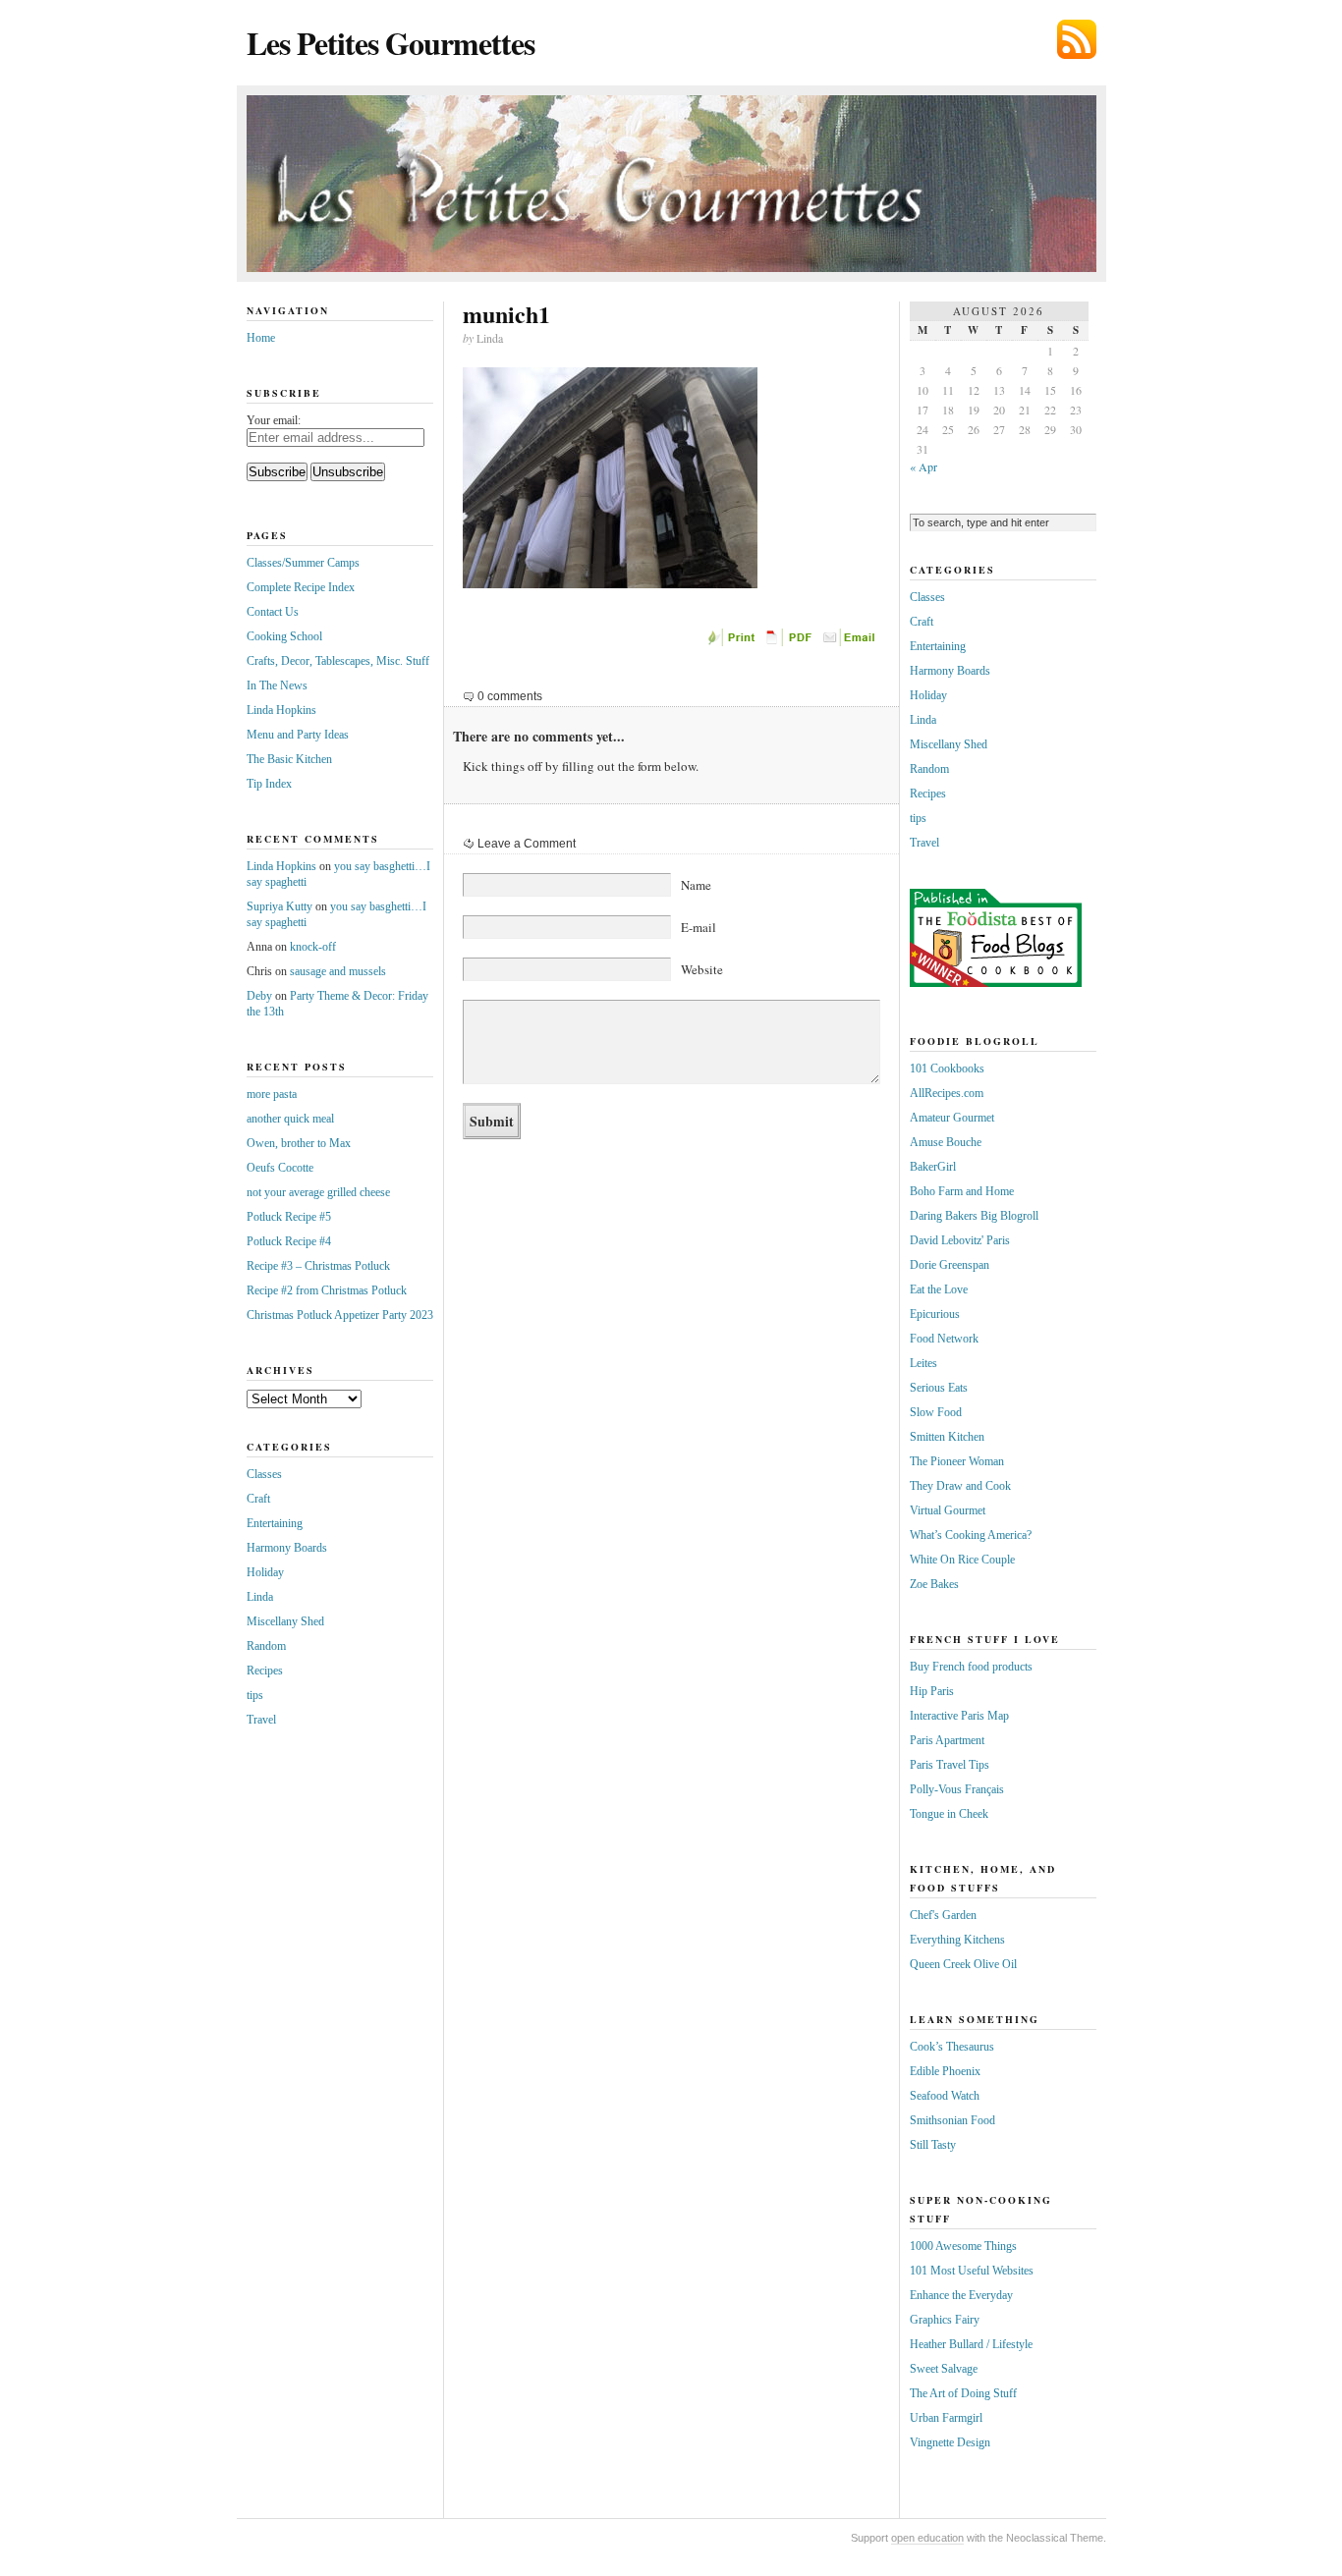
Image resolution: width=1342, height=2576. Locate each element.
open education (927, 2538)
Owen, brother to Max (299, 1143)
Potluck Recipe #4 (289, 1241)
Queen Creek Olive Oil (963, 1964)
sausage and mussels (338, 971)
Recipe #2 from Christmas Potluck (327, 1290)
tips (255, 1695)
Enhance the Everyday (961, 2295)
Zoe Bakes (934, 1584)
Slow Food (936, 1412)
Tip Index (269, 784)
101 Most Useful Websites (972, 2271)
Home (261, 338)
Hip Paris (932, 1691)
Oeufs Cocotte (280, 1168)
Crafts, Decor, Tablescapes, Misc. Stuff (338, 661)
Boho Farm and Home (962, 1191)
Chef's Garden (943, 1915)
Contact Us (273, 612)
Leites (923, 1363)
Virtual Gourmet (948, 1510)
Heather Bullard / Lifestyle (971, 2344)
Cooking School (284, 636)
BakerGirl (933, 1167)
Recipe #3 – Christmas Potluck (318, 1266)
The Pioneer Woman (957, 1461)
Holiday (265, 1572)
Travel (261, 1720)
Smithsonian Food (952, 2120)
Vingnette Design (950, 2442)
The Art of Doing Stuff (963, 2393)
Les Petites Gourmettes (391, 43)
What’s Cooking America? (971, 1535)
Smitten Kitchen (947, 1437)
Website (702, 969)
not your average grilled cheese (318, 1192)
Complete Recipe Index (301, 587)
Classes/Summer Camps (303, 563)
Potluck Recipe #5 (289, 1217)
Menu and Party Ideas (298, 735)
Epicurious (935, 1314)
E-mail (699, 927)
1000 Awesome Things (963, 2246)
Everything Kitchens (957, 1940)
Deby (259, 996)
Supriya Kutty (280, 906)
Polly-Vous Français (957, 1789)
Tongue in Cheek (949, 1814)
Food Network (944, 1339)
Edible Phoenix (945, 2071)
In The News (277, 685)
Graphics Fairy (945, 2320)
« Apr (923, 466)
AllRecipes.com (947, 1093)
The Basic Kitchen (289, 759)
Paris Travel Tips (950, 1765)
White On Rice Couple (962, 1560)
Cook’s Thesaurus (952, 2047)
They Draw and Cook (960, 1486)
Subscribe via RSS (1077, 39)
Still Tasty (933, 2145)
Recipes (265, 1671)
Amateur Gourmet (952, 1118)
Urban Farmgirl (946, 2418)
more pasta (272, 1094)
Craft (258, 1499)
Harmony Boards (287, 1548)
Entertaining (275, 1523)
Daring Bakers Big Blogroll (974, 1216)
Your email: (274, 420)
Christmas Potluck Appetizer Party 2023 (340, 1315)
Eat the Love (939, 1289)
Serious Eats (939, 1388)
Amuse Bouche (946, 1142)
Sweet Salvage (944, 2369)
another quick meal (290, 1119)
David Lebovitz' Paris (960, 1240)
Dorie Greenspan (950, 1265)
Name (696, 885)
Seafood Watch (945, 2096)
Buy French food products (971, 1667)
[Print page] (733, 642)
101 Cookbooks (947, 1069)
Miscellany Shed (285, 1621)
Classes (264, 1474)
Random (266, 1646)
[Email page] (851, 642)
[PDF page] (792, 642)
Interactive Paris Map (959, 1716)
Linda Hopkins (281, 710)
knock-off (313, 947)
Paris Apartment (947, 1740)
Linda (260, 1597)
